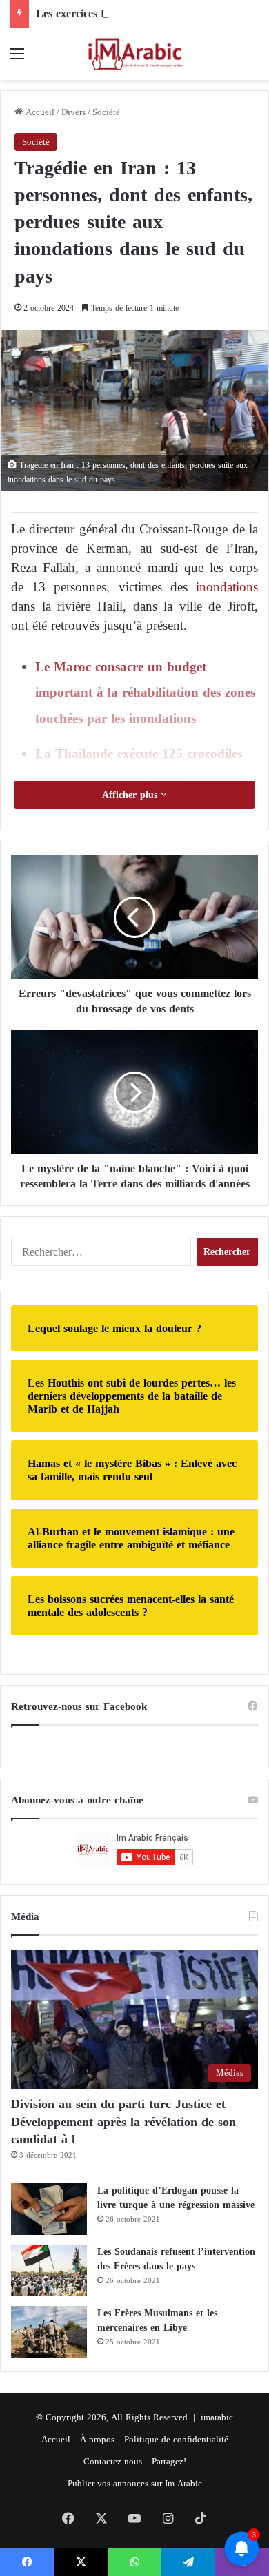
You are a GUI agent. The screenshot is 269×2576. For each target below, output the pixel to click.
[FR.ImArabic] (134, 54)
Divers (73, 112)
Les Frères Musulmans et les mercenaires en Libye (157, 2320)
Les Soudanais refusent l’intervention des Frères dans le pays (176, 2259)
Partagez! (169, 2461)
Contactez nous (113, 2461)
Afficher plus (131, 795)
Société (106, 112)
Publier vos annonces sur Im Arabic (135, 2483)
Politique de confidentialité (176, 2439)
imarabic (217, 2417)
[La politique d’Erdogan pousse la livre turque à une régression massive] (49, 2209)
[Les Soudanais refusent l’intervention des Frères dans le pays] (49, 2270)
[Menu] (17, 59)
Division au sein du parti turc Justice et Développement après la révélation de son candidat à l (123, 2121)
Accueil (39, 112)
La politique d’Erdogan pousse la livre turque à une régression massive (176, 2198)
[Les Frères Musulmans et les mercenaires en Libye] (49, 2332)
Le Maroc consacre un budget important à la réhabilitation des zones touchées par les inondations (145, 693)
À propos (97, 2439)
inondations (223, 587)
